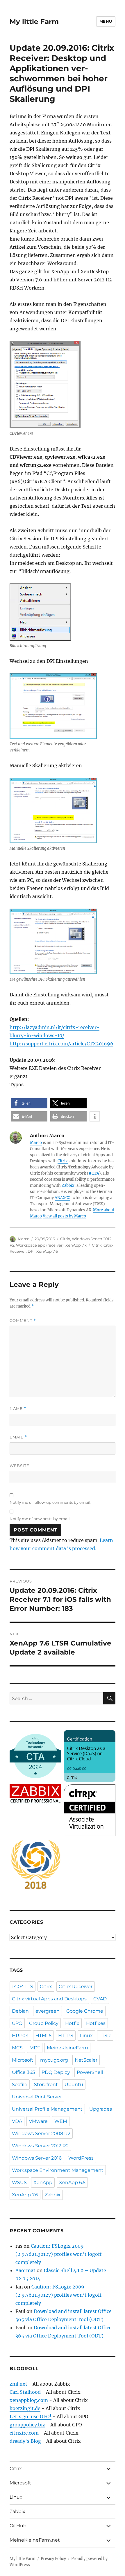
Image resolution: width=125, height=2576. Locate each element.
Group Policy (44, 2023)
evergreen (48, 2011)
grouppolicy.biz (27, 2425)
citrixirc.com (24, 2433)
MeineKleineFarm (67, 2048)
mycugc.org (54, 2060)
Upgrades (101, 2109)
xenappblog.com (29, 2400)
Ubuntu (74, 2085)
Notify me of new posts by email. (40, 1519)
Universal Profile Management (47, 2109)
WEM (61, 2121)
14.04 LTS (23, 1987)
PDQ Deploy (56, 2072)
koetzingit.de (25, 2408)
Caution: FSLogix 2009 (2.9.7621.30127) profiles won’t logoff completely (59, 2254)
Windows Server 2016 (37, 2158)
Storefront (46, 2085)
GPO (17, 2023)
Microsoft (23, 2060)
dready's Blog (25, 2441)
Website (19, 1466)
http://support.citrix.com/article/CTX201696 (61, 1044)
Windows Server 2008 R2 (41, 2133)
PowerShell (90, 2072)
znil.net (18, 2384)
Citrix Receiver (76, 1987)
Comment (23, 1321)
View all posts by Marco (64, 1216)
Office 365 (23, 2072)
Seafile (20, 2085)
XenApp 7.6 (47, 1251)
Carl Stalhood (25, 2392)
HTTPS (66, 2036)
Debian (20, 2011)
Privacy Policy (53, 2559)
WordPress (81, 2158)
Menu (106, 21)
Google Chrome (85, 2011)
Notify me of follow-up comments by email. (50, 1502)
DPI (31, 1251)
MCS (17, 2048)
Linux (86, 2036)
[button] (29, 1103)
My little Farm (34, 22)
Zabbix (68, 1186)
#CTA (94, 1173)
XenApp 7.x (76, 1245)
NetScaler (86, 2060)
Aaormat (25, 2270)
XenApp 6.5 (72, 2182)
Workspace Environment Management (58, 2170)
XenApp (43, 2182)
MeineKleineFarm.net (35, 2540)
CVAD (100, 1999)
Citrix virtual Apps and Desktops (49, 1999)
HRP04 (20, 2036)
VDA (17, 2121)
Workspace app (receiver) (40, 1245)
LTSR (105, 2036)
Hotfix (72, 2023)
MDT (35, 2048)
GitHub (18, 2526)
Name (18, 1409)
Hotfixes (96, 2023)
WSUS (19, 2182)
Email (18, 1437)
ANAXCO (63, 1198)
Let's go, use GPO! (31, 2416)
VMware (38, 2121)
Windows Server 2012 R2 (40, 2146)
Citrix (63, 1161)
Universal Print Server (37, 2097)
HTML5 (43, 2036)
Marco (36, 1143)
